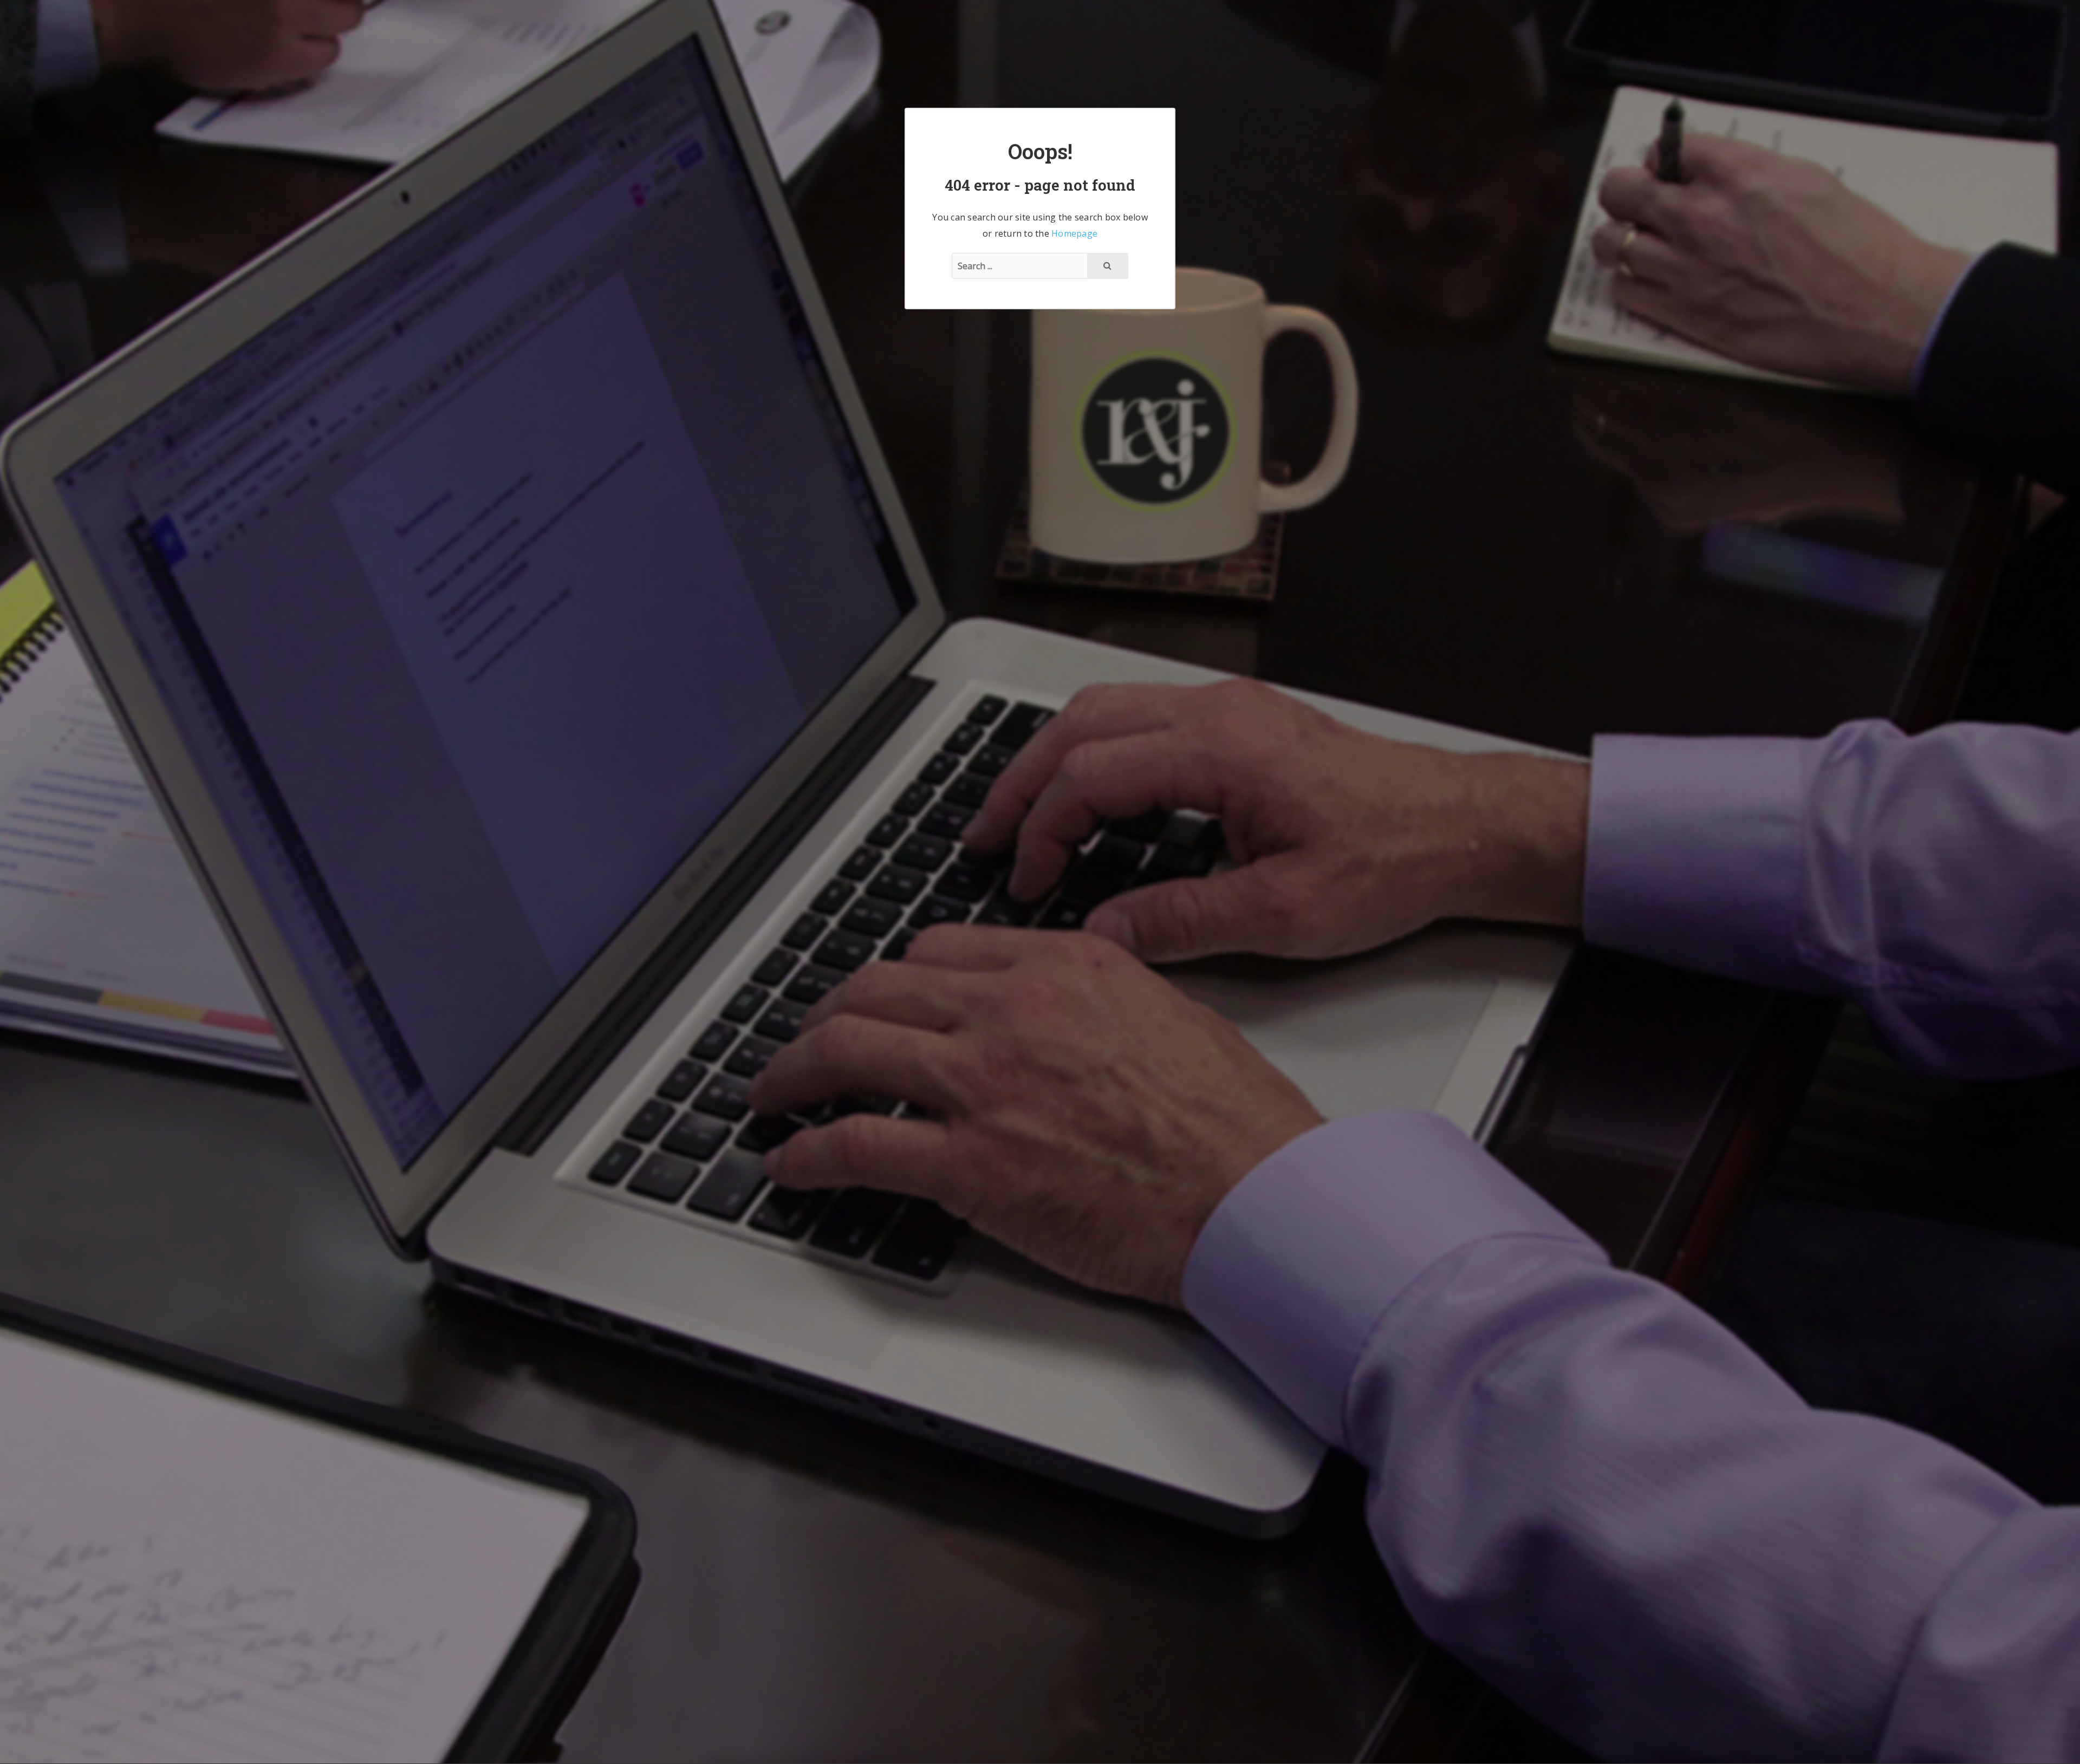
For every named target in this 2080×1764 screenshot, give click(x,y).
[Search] (1108, 266)
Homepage (1074, 233)
